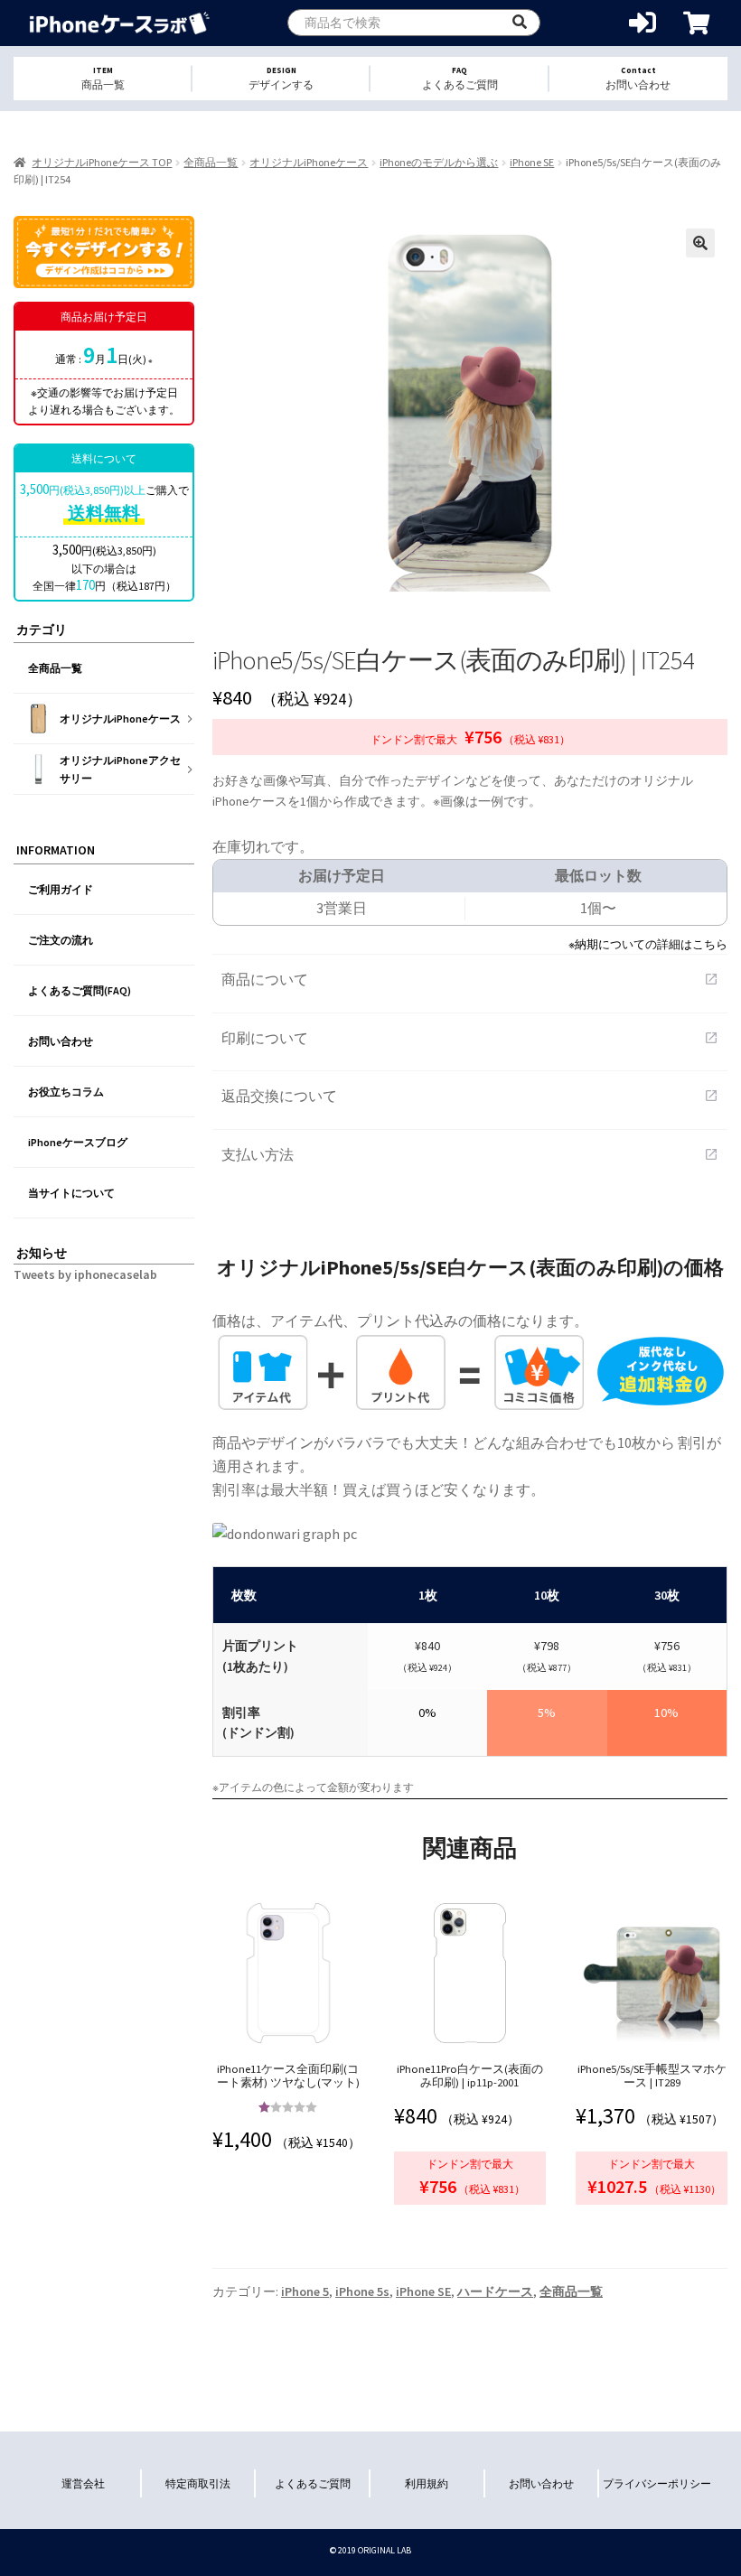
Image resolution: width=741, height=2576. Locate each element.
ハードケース (495, 2291)
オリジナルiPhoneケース (309, 162)
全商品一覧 (211, 162)
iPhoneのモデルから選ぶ (439, 162)
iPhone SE (532, 162)
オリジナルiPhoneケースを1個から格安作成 (120, 23)
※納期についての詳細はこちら (648, 944)
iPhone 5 (305, 2291)
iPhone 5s (362, 2291)
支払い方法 (470, 1154)
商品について (470, 979)
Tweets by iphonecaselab (85, 1274)
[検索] (520, 23)
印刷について (470, 1038)
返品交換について (470, 1096)
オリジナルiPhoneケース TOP (102, 162)
